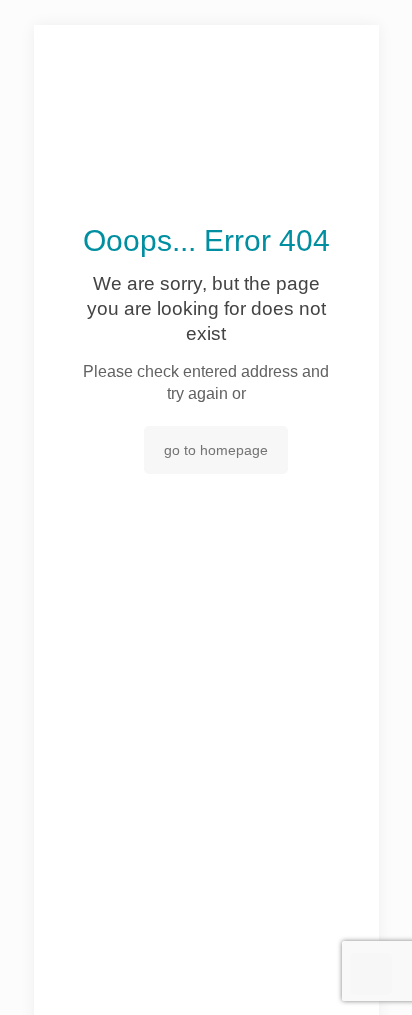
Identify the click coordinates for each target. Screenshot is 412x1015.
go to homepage (216, 450)
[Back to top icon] (371, 974)
